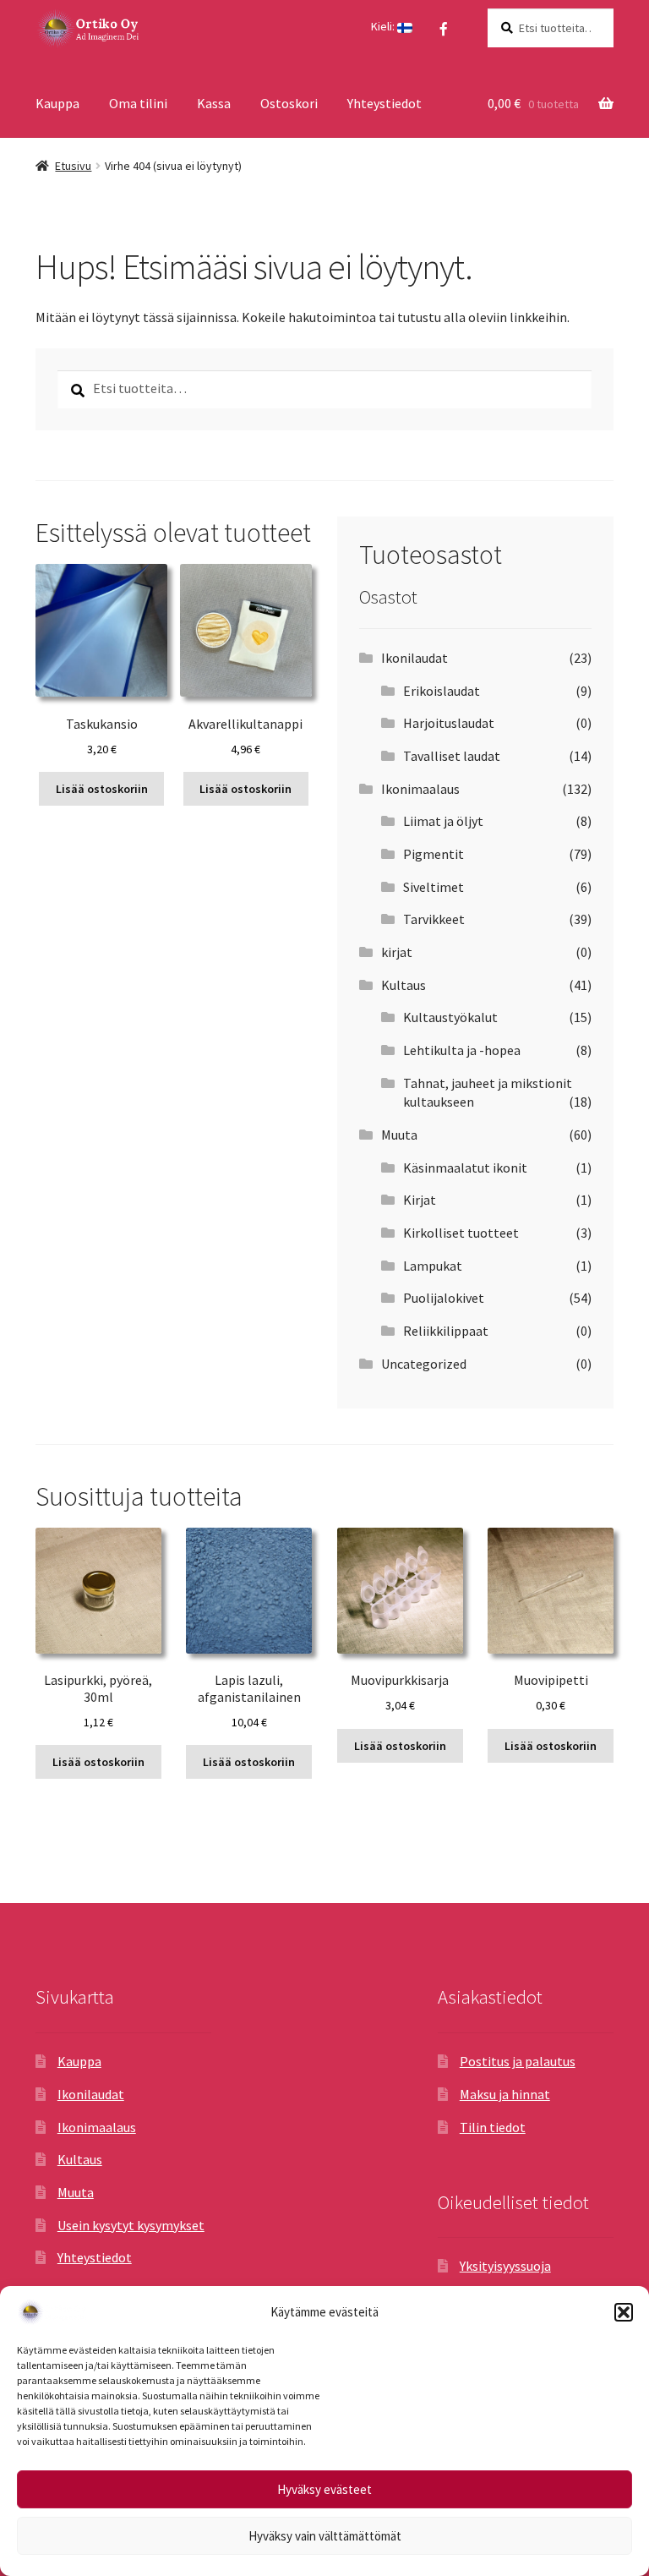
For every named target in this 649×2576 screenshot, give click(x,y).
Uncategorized (424, 1364)
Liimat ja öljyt (443, 821)
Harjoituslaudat (449, 723)
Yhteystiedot (384, 103)
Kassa (214, 103)
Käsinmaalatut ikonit (465, 1168)
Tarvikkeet (434, 919)
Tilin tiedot (493, 2127)
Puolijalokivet (444, 1298)
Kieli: (384, 26)
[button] (624, 2312)
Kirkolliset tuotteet (461, 1233)
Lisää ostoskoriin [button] (102, 789)
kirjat (397, 952)
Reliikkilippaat (446, 1331)
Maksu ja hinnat (505, 2094)
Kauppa (57, 103)
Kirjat (420, 1200)
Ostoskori (289, 103)
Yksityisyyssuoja (505, 2266)
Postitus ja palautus (518, 2061)
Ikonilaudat (414, 658)
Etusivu (73, 166)
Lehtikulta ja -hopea (462, 1050)
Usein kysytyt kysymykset (131, 2225)
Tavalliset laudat (452, 756)
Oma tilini (138, 103)
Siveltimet (434, 887)
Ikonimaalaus (420, 789)
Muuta (399, 1135)
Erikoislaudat (442, 691)
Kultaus (404, 985)
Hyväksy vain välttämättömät (325, 2536)
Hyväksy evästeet (324, 2489)
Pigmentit (434, 854)
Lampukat (433, 1266)
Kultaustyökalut (450, 1017)
